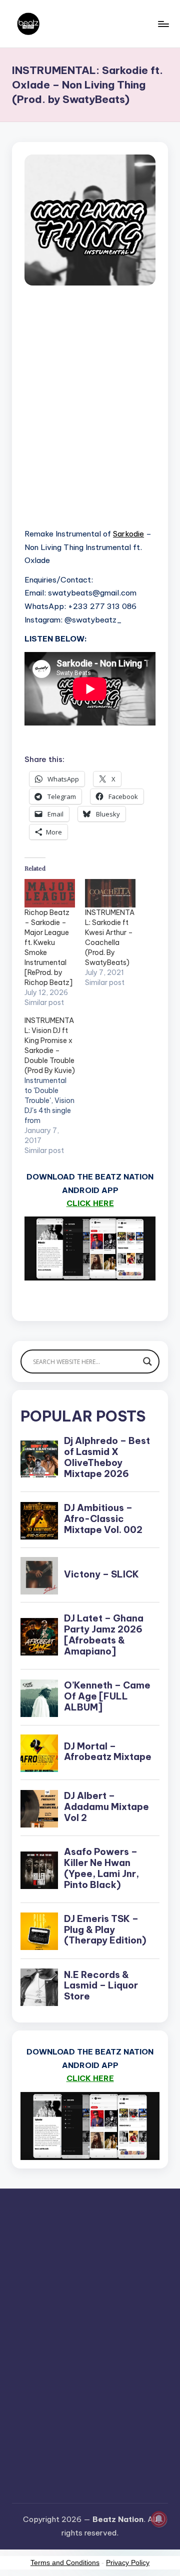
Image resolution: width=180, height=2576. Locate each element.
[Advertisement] (90, 418)
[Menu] (163, 24)
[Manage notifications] (159, 2519)
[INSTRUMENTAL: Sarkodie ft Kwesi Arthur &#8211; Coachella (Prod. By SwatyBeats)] (110, 893)
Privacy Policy (128, 2562)
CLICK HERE (90, 1203)
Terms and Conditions (65, 2562)
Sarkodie (128, 534)
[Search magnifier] (147, 1361)
